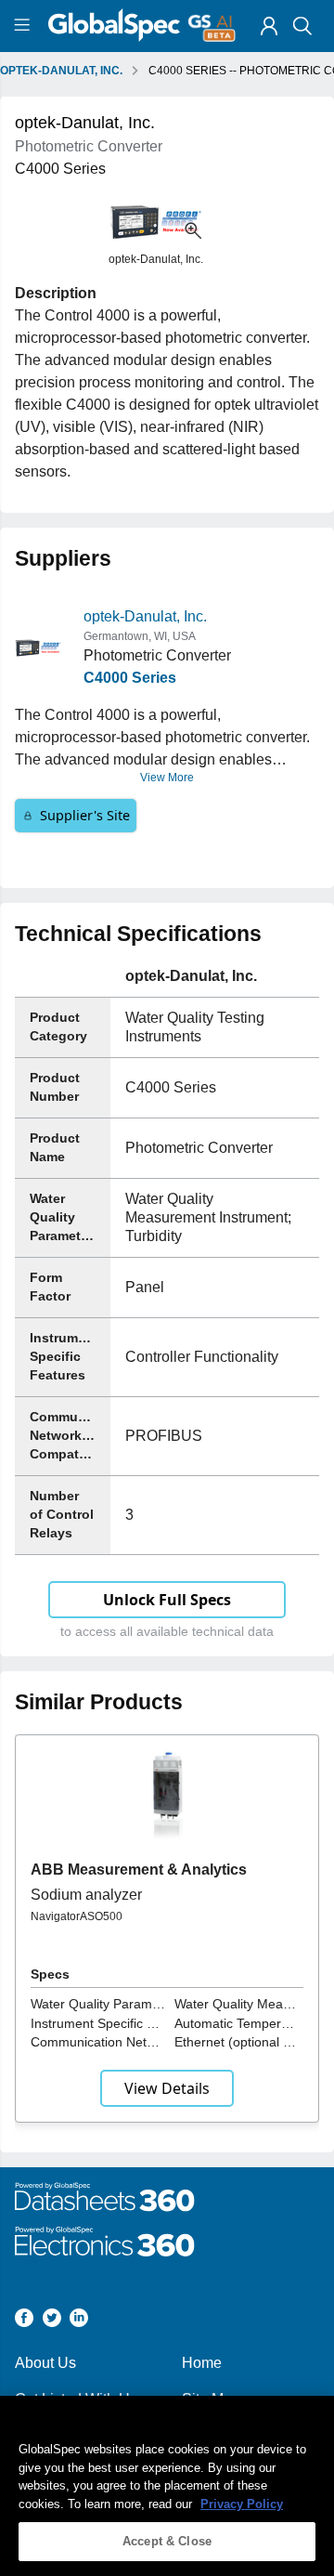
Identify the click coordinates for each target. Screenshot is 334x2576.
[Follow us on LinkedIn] (79, 2321)
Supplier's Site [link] (85, 815)
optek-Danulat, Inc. (145, 616)
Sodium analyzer (86, 1895)
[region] (167, 2486)
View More (167, 778)
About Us (45, 2363)
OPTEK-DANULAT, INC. (61, 71)
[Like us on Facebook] (24, 2321)
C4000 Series (130, 678)
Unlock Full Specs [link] (167, 1600)
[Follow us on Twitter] (52, 2321)
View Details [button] (167, 2088)
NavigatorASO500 (77, 1916)
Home (202, 2363)
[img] (269, 26)
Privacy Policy (242, 2504)
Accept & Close (167, 2541)
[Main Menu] (25, 26)
